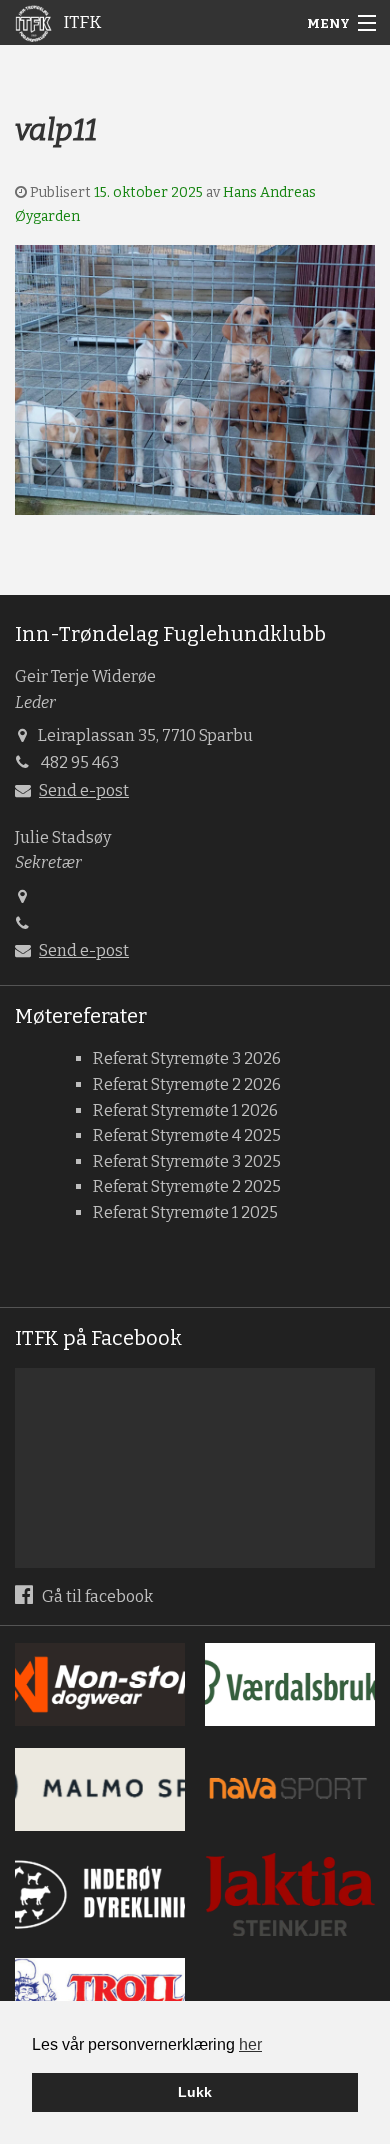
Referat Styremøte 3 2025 (187, 1161)
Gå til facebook (96, 1596)
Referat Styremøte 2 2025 (187, 1186)
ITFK (80, 22)
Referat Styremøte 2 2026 (187, 1084)
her (250, 2044)
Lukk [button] (195, 2092)
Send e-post (84, 790)
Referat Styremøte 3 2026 (187, 1058)
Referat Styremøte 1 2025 (185, 1212)
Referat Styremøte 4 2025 (187, 1135)
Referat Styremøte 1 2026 (185, 1110)
